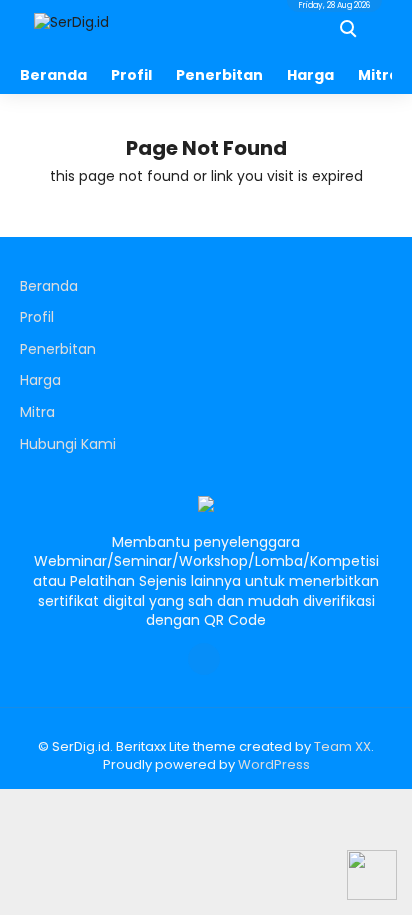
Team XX (342, 746)
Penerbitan (219, 75)
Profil (131, 75)
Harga (310, 75)
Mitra (37, 412)
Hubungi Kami (68, 444)
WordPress (274, 764)
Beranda (53, 75)
